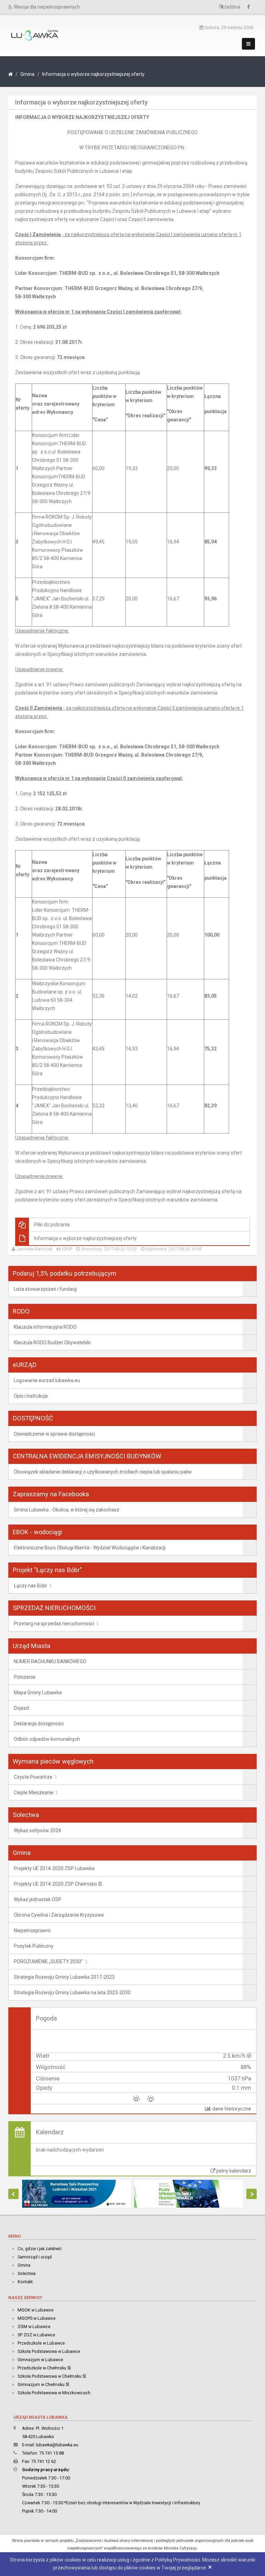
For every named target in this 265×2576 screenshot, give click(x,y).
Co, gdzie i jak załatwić (40, 2249)
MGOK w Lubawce (36, 2310)
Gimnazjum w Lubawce (40, 2360)
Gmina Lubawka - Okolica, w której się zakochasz (67, 1510)
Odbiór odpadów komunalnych (47, 1739)
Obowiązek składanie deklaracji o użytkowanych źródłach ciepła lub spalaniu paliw (103, 1472)
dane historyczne (231, 2109)
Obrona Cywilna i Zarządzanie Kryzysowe (59, 1915)
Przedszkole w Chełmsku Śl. (45, 2368)
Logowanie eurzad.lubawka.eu (47, 1380)
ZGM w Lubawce (34, 2327)
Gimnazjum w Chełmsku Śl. (44, 2384)
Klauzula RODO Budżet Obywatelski (52, 1342)
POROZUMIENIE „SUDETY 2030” (48, 1961)
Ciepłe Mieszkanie (34, 1793)
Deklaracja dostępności (39, 1724)
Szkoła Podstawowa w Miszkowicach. (55, 2393)
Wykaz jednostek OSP (38, 1899)
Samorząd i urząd (35, 2257)
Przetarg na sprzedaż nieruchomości (54, 1624)
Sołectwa (27, 2273)
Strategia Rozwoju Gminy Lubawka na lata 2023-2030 (72, 1993)
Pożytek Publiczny (34, 1946)
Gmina (27, 74)
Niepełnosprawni (32, 1930)
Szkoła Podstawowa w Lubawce (49, 2351)
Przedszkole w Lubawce (41, 2343)
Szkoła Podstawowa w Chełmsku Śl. (52, 2376)
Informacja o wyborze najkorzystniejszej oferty (93, 74)
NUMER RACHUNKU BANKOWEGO (50, 1661)
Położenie (25, 1677)
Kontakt (25, 2282)
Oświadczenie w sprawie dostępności (54, 1434)
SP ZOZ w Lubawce (36, 2335)
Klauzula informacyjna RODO (45, 1327)
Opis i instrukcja (31, 1396)
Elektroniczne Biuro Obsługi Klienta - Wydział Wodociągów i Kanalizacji (90, 1548)
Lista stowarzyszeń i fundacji (45, 1289)
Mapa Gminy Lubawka (38, 1693)
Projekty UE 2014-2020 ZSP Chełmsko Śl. (58, 1884)
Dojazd (21, 1708)
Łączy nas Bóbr (31, 1586)
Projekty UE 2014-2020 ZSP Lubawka (54, 1868)
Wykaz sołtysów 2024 (37, 1830)
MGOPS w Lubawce (37, 2318)
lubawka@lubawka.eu (57, 2445)
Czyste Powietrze (33, 1777)
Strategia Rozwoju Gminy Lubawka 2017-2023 (64, 1977)
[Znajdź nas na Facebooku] (250, 7)
